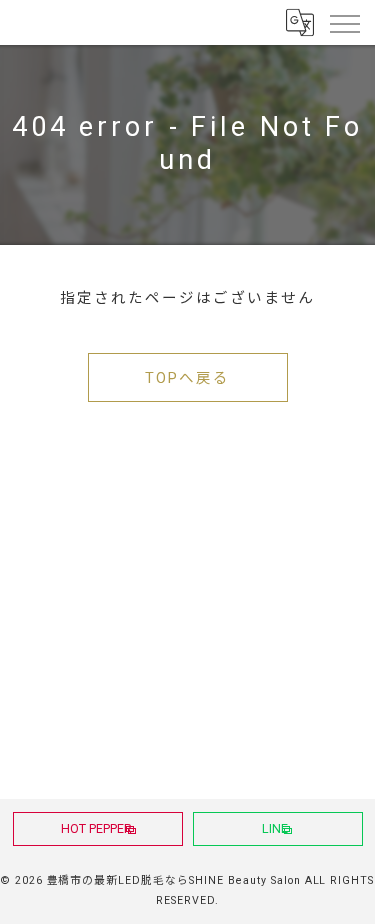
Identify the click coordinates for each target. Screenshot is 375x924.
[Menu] (344, 22)
